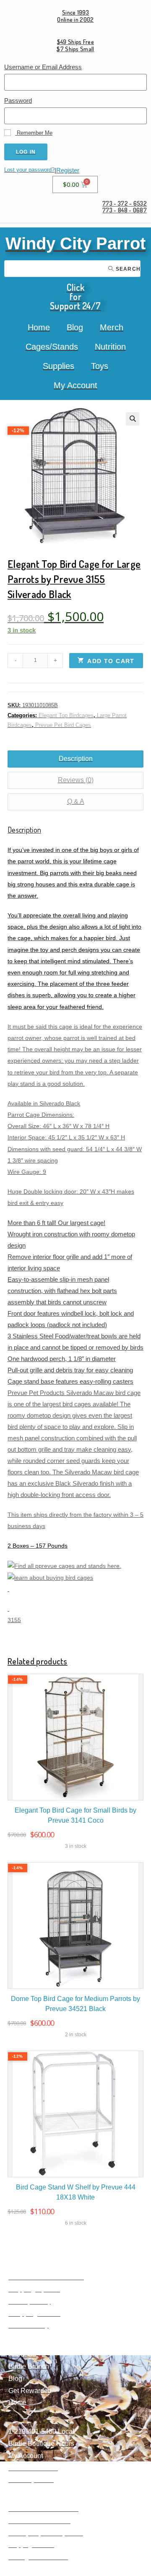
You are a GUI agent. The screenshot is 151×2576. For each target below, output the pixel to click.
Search (127, 269)
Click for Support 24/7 (75, 296)
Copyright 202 (29, 2545)
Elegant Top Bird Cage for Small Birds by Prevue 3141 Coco (75, 1815)
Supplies (59, 366)
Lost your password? (29, 170)
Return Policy (29, 2325)
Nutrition (110, 347)
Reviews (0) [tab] (76, 780)
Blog (75, 327)
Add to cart (111, 661)
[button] (133, 419)
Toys (100, 366)
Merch (112, 327)
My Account (75, 385)
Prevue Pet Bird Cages (63, 725)
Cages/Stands (52, 347)
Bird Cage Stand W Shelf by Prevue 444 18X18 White (76, 2192)
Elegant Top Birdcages (66, 715)
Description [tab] (76, 759)
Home (39, 327)
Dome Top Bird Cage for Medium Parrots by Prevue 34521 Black (75, 2004)
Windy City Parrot (75, 243)
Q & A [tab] (76, 801)
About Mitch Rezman (39, 2521)
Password (18, 101)
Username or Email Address (43, 67)
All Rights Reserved (38, 2557)
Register (68, 170)
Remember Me (34, 133)
